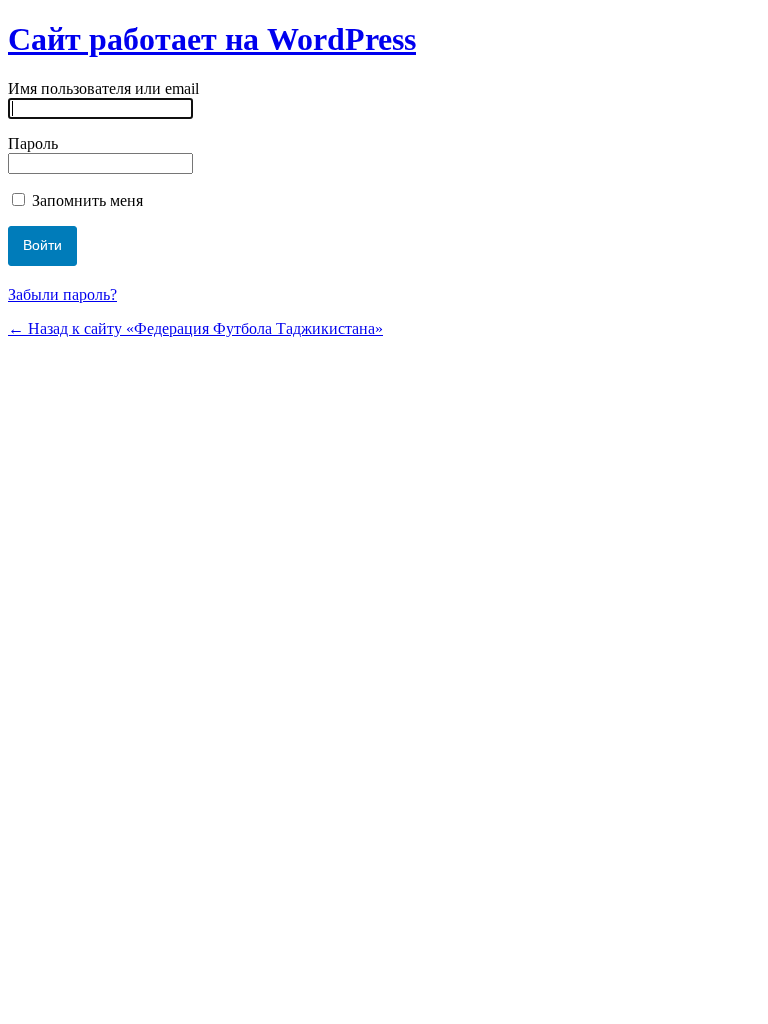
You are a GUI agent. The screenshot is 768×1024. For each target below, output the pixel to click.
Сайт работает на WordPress (212, 39)
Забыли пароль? (62, 294)
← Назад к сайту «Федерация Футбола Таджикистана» (195, 328)
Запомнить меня (85, 200)
